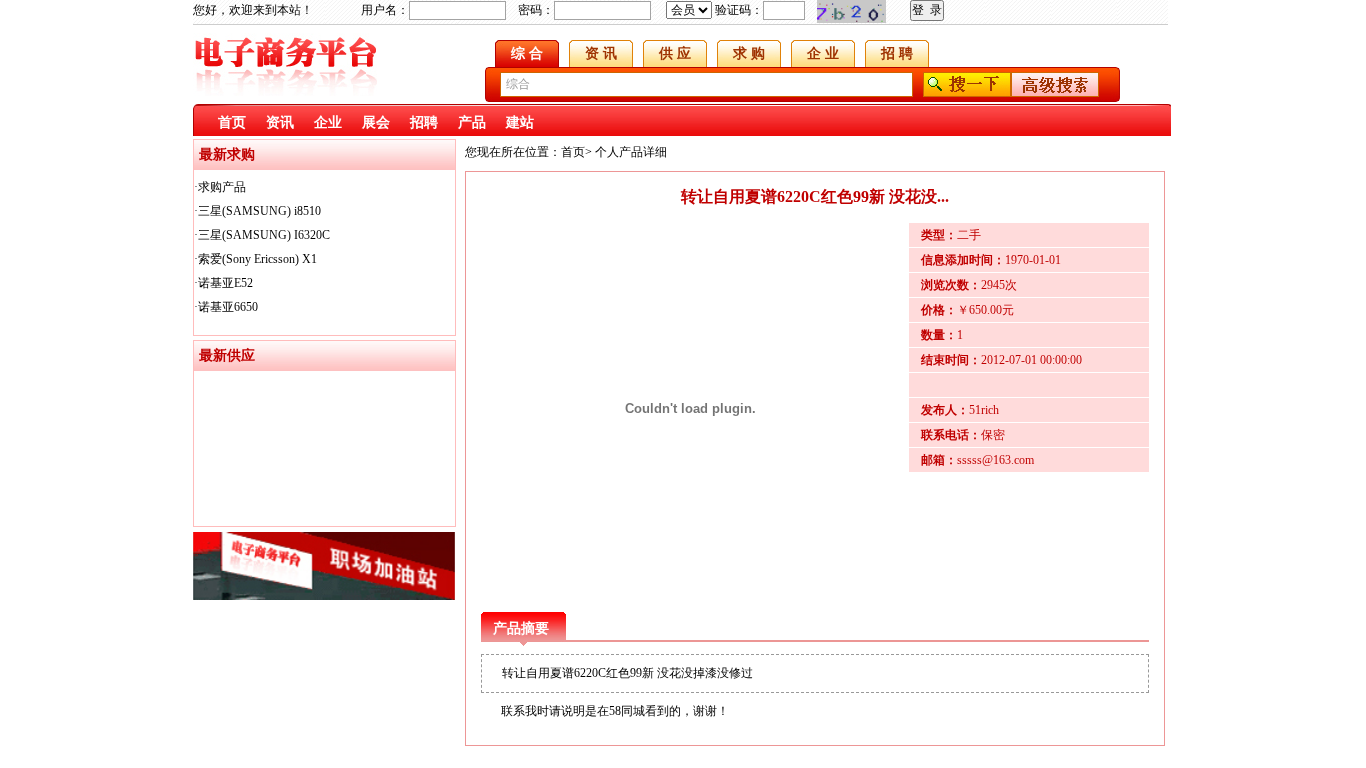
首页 (232, 122)
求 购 (749, 53)
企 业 (823, 53)
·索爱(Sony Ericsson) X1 (255, 259)
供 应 (675, 53)
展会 (376, 122)
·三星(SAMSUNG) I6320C (262, 235)
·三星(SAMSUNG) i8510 (257, 211)
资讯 (280, 122)
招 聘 (897, 53)
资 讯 (601, 53)
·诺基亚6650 (226, 307)
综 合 (527, 53)
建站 (520, 122)
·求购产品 (220, 187)
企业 (328, 122)
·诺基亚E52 (223, 283)
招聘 (424, 122)
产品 (472, 122)
